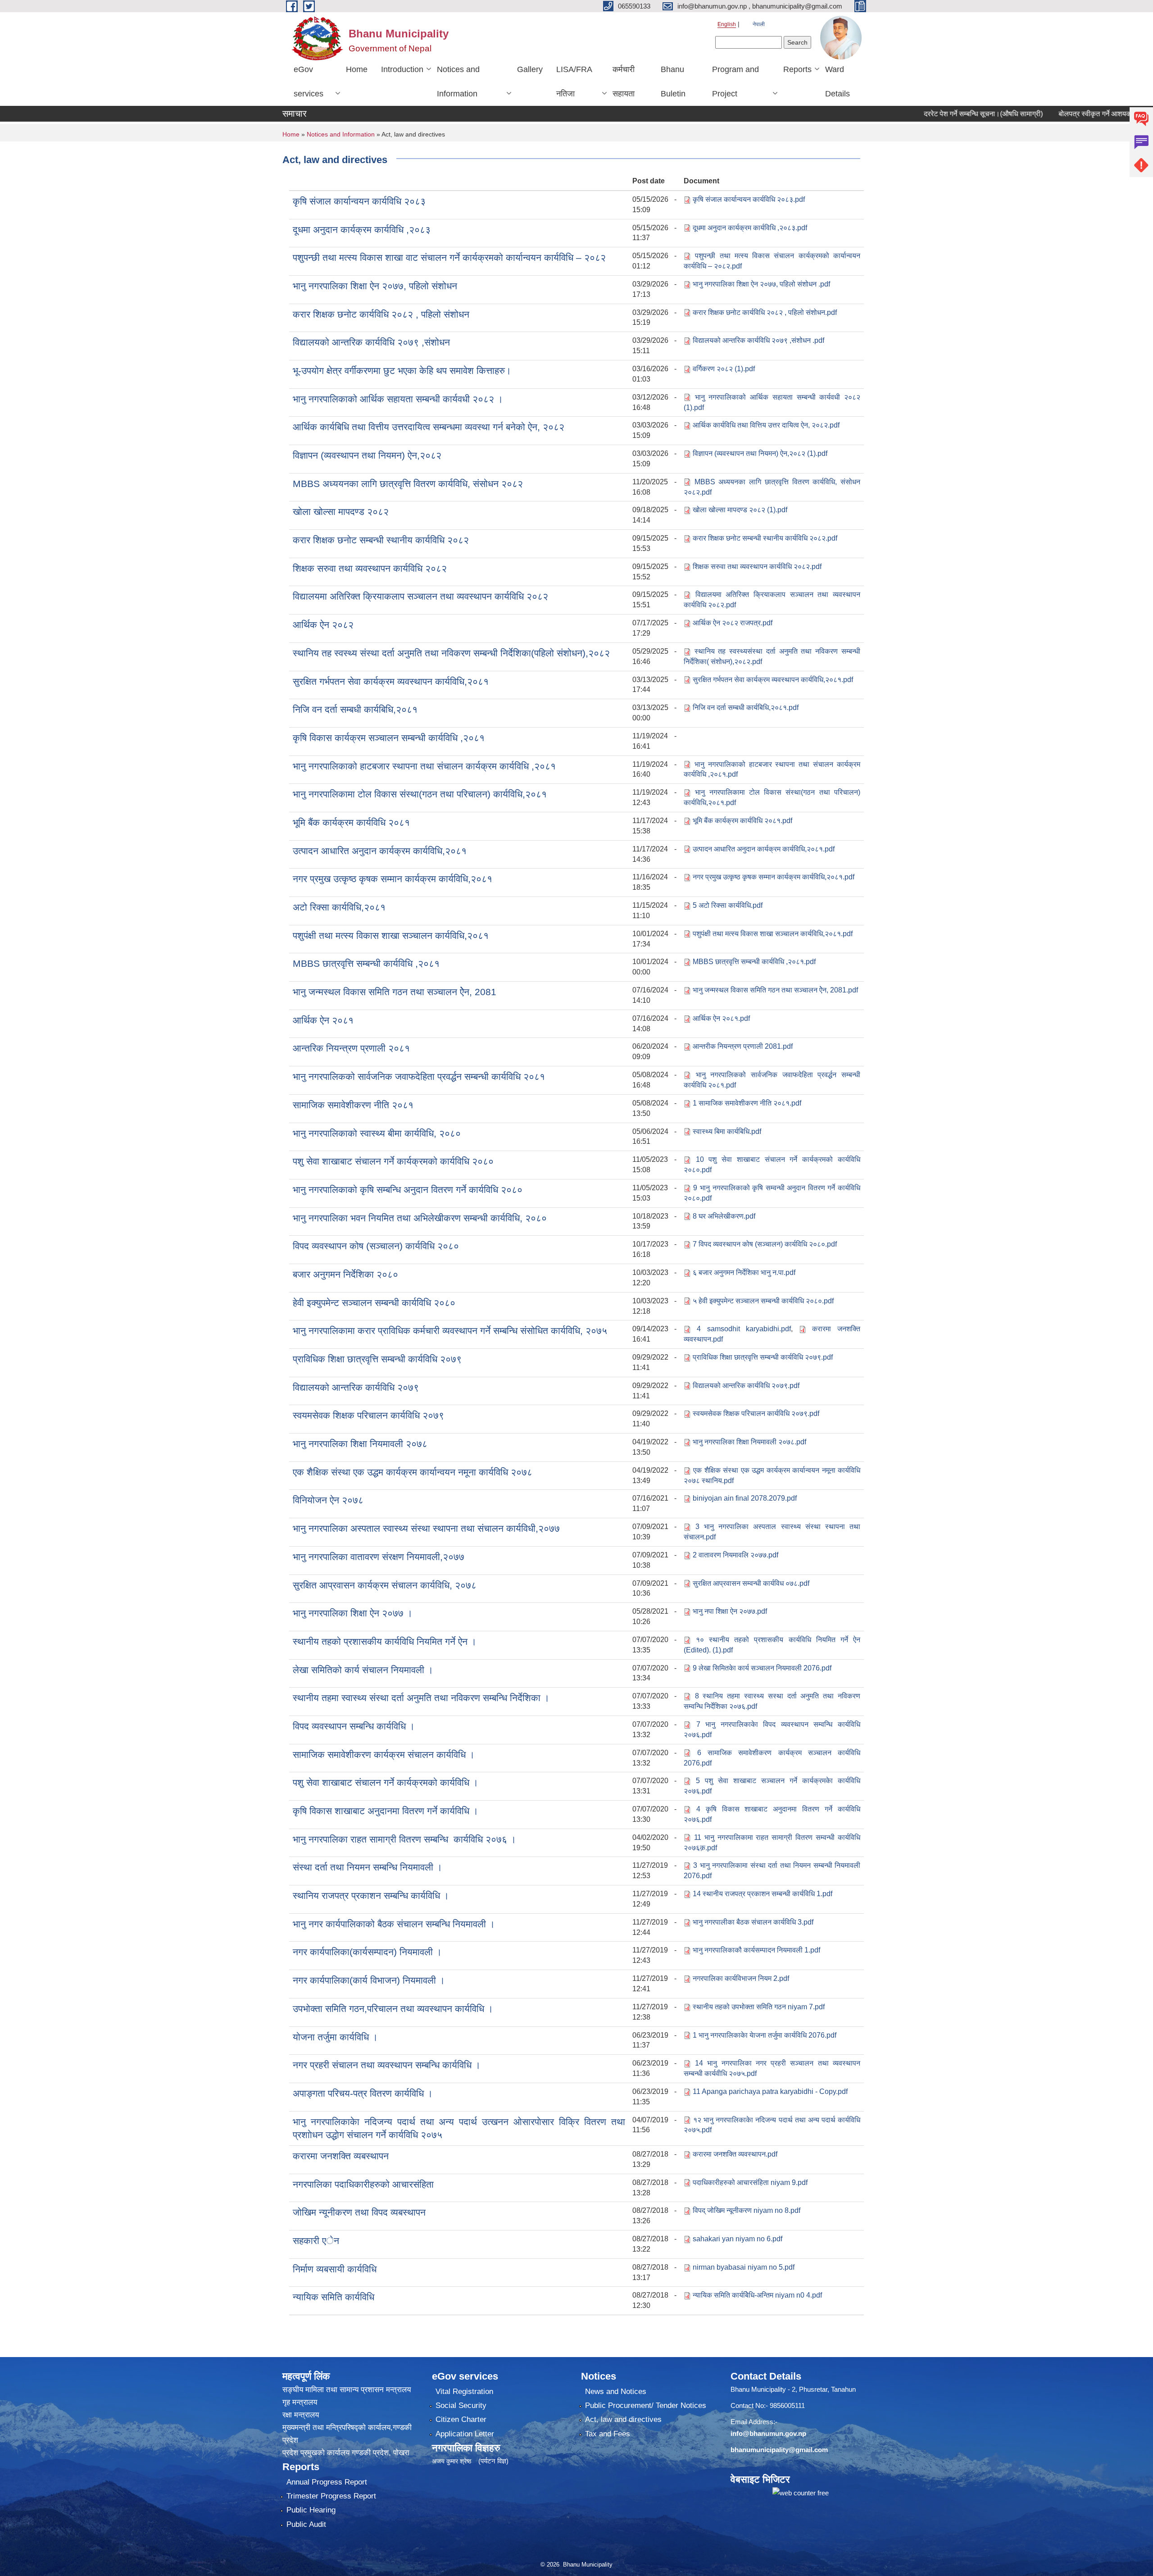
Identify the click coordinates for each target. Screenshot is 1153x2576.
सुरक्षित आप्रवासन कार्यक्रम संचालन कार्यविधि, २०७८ (385, 1585)
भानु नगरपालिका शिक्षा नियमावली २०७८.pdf (749, 1442)
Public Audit (306, 2524)
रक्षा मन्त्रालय (301, 2415)
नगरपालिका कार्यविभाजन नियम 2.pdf (741, 1978)
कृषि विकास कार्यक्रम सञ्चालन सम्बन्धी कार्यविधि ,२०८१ (389, 738)
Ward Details (838, 82)
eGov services (309, 82)
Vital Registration (464, 2392)
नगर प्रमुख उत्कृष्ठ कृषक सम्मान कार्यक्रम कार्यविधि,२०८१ (393, 879)
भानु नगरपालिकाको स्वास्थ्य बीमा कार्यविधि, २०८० (377, 1133)
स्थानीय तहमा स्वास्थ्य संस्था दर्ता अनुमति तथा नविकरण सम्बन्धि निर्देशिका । (421, 1698)
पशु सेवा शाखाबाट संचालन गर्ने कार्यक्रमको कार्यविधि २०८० (393, 1161)
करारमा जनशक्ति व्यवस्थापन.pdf (735, 2154)
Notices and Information (458, 82)
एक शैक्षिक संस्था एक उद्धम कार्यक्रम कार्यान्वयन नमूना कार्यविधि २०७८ (413, 1472)
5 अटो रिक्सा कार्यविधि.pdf (728, 905)
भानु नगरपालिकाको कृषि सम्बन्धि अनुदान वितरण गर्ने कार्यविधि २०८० (408, 1190)
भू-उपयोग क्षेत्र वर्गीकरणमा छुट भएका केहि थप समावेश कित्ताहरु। (402, 371)
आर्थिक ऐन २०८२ (323, 625)
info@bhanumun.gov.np (768, 2433)
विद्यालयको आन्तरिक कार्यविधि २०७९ (356, 1387)
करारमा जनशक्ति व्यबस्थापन (341, 2156)
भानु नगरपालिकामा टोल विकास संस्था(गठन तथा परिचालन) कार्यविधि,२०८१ (420, 794)
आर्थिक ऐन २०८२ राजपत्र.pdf (733, 623)
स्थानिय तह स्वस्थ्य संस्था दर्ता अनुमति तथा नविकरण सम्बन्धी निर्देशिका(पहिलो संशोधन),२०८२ (451, 653)
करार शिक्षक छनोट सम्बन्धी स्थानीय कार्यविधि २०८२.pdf (765, 538)
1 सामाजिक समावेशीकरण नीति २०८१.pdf (747, 1103)
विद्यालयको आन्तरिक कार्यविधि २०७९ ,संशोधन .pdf (758, 340)
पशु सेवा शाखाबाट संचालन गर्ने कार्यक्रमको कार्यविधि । (386, 1782)
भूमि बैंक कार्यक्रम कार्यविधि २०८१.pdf (742, 821)
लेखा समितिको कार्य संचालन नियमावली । (363, 1670)
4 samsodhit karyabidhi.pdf (744, 1329)
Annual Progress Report (327, 2482)
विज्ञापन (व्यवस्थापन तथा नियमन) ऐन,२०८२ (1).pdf (760, 453)
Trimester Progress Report (331, 2496)
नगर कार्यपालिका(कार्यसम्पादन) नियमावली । (367, 1952)
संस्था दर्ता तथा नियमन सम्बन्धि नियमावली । (368, 1867)
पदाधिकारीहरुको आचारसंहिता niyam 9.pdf (750, 2182)
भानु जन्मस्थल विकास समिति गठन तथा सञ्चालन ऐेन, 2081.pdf (775, 990)
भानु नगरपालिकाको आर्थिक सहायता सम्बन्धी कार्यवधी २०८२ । (398, 399)
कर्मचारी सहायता (624, 82)
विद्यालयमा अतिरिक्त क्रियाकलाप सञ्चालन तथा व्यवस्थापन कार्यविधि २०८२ (420, 596)
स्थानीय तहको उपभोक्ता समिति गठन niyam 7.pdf (759, 2007)
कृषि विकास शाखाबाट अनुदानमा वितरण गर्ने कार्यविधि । (386, 1811)
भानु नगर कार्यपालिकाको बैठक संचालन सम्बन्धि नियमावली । (394, 1924)
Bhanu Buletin (673, 82)
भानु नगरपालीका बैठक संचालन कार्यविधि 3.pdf (753, 1922)
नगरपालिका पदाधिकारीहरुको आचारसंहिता (363, 2184)
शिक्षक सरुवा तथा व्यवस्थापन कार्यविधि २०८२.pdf (757, 567)
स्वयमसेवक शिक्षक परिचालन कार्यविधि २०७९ (368, 1415)
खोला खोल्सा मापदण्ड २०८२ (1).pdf (740, 510)
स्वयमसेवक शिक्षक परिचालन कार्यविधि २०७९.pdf (756, 1413)
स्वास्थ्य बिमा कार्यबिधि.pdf (727, 1131)
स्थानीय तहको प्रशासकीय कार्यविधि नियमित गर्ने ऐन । (385, 1641)
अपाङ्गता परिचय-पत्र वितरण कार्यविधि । (363, 2093)
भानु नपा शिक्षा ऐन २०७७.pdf (730, 1611)
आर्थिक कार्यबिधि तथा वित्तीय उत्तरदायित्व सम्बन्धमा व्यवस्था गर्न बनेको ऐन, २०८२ (429, 427)
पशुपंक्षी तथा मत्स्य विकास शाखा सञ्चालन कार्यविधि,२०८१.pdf (773, 934)
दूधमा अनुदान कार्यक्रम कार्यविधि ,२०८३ (362, 230)
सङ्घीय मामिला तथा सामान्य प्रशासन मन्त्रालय (347, 2390)
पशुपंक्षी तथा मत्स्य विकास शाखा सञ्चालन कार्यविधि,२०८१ (391, 935)
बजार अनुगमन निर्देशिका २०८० (345, 1274)
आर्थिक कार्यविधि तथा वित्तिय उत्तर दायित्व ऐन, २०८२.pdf (766, 425)
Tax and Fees (608, 2434)
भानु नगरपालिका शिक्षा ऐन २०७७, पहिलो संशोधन (375, 286)
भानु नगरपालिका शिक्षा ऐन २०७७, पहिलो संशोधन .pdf (761, 284)
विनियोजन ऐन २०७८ (328, 1500)
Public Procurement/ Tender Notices (646, 2405)
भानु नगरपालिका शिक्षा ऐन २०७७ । (353, 1613)
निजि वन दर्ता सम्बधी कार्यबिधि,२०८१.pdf (746, 708)
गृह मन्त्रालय (300, 2402)
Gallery (530, 69)
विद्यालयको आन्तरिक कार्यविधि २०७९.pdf (746, 1386)
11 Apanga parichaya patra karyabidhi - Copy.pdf (770, 2091)
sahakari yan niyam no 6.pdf (738, 2239)
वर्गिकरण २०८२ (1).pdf (724, 369)
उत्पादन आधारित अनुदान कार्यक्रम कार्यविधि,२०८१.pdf (764, 849)
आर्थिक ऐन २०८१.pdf (721, 1018)
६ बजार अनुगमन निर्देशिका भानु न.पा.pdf (744, 1272)
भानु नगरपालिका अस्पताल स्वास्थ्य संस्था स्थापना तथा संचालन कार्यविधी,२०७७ (426, 1528)
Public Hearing (311, 2510)
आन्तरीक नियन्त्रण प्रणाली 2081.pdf (743, 1046)
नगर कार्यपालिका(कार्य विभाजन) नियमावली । (369, 1980)
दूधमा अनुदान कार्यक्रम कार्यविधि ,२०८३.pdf (750, 228)
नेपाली (759, 24)
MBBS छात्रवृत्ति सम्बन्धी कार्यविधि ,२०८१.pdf (754, 962)
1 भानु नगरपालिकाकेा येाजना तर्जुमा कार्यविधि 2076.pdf (765, 2035)
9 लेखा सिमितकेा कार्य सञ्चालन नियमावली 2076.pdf (762, 1668)
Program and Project (735, 82)
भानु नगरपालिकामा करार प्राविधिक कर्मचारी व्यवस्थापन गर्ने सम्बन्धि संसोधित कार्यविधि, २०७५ (450, 1331)
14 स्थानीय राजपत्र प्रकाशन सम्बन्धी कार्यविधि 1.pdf (763, 1894)
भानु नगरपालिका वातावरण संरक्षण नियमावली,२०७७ (379, 1557)
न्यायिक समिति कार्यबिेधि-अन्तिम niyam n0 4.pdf (757, 2295)
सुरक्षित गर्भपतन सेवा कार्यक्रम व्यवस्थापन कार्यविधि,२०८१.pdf (773, 680)
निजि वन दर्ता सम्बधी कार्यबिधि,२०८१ (355, 709)
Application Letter (465, 2434)
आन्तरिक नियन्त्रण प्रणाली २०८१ (351, 1048)
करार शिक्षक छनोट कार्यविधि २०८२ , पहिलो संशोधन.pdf (765, 312)
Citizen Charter (461, 2419)
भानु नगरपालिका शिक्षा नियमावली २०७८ (360, 1444)
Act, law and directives (623, 2419)
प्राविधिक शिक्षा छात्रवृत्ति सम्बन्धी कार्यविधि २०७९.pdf (763, 1357)
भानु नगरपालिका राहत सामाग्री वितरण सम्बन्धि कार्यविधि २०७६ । (404, 1839)
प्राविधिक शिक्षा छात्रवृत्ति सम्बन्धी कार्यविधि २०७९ (377, 1359)
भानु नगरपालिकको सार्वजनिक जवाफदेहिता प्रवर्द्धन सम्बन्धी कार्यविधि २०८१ (419, 1076)
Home (357, 69)
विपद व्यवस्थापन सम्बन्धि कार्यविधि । (354, 1726)
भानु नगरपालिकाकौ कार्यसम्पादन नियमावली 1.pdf (756, 1950)
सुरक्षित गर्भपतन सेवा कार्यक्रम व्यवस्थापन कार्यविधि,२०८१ (391, 681)
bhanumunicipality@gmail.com (779, 2450)
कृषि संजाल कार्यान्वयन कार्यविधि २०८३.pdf (749, 199)
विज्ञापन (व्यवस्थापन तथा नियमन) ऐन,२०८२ (367, 455)
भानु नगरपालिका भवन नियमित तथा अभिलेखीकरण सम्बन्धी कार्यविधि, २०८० (420, 1218)
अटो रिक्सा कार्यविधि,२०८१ (339, 907)
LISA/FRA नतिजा (574, 82)
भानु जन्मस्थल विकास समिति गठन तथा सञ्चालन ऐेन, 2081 (395, 992)
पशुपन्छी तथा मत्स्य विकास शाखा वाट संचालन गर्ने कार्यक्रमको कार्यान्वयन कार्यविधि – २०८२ (449, 257)
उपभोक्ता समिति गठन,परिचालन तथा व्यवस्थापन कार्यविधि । (393, 2009)
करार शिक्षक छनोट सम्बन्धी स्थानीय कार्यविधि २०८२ (381, 540)
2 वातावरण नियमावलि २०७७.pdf (735, 1555)
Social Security (461, 2405)
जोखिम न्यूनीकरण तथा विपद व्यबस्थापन (359, 2212)
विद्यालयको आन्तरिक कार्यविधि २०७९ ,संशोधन (371, 342)
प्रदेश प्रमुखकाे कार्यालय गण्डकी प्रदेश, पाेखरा (346, 2453)
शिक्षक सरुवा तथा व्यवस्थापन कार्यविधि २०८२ (370, 568)
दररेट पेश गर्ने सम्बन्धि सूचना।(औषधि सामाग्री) (927, 114)
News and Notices (616, 2392)
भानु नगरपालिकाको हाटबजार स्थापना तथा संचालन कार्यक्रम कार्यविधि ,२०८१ (424, 766)
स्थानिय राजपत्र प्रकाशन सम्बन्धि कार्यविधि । (371, 1896)
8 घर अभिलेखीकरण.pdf (724, 1216)
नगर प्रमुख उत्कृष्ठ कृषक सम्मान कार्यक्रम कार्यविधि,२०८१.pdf (774, 877)
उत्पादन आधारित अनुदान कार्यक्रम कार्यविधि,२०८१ (380, 851)
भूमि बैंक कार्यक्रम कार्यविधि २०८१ (351, 822)
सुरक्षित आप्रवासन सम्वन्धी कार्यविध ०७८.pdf (751, 1583)
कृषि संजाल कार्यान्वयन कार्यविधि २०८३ (359, 201)
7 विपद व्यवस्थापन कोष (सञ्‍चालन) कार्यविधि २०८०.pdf (765, 1244)
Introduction (402, 69)
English (727, 24)
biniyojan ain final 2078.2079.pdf (745, 1498)
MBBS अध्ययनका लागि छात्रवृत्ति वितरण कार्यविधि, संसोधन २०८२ (408, 484)
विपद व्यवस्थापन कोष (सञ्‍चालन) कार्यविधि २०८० (376, 1246)
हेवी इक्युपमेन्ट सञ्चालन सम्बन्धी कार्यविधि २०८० (374, 1303)
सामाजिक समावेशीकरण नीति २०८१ (353, 1105)
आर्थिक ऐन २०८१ (323, 1020)
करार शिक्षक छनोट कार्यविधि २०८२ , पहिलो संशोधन (381, 314)
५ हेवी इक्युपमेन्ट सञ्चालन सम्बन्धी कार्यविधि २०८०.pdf (763, 1301)
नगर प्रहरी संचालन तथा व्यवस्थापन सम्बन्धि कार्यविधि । (387, 2065)
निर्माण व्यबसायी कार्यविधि (335, 2269)
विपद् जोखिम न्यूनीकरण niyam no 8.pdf (747, 2210)
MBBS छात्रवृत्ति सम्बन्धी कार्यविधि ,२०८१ (366, 963)
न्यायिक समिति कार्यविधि (334, 2297)
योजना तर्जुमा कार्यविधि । (335, 2037)
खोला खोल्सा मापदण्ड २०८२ (341, 512)
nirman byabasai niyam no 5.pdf (744, 2267)
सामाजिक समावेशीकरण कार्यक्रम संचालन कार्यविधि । (384, 1755)
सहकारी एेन (316, 2241)
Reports (797, 69)
